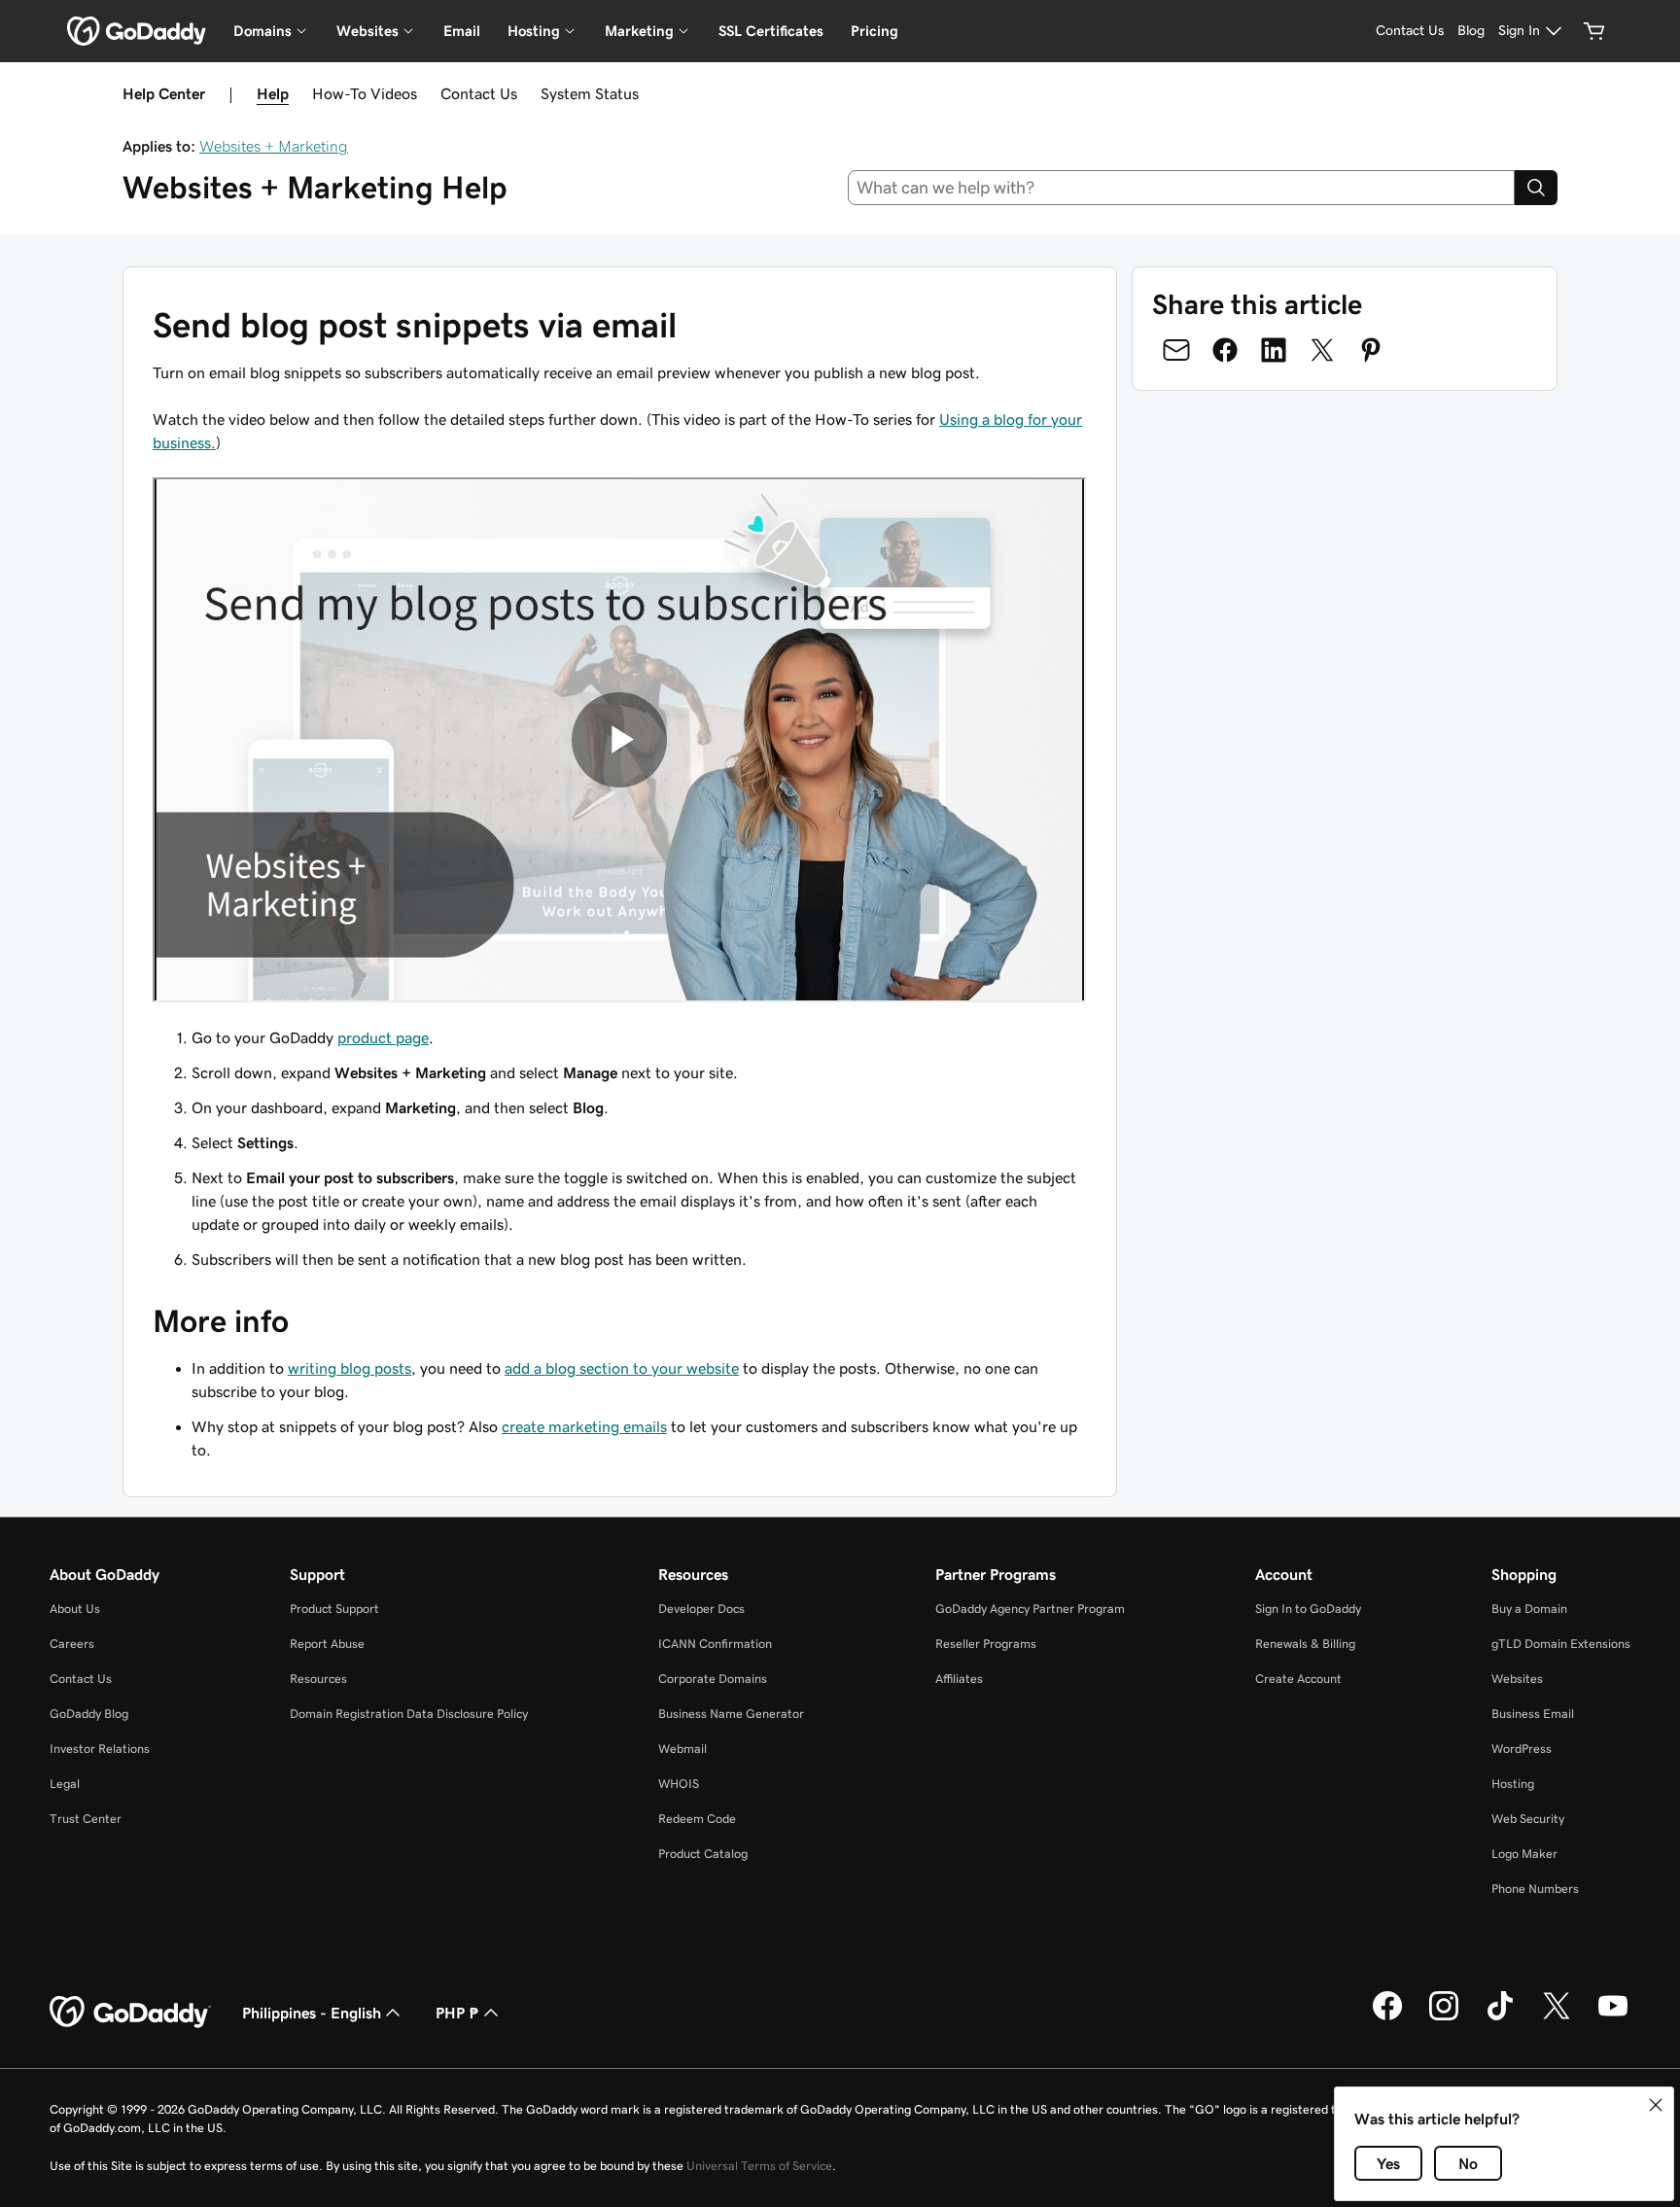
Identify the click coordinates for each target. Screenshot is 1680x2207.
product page (383, 1037)
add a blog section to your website (622, 1368)
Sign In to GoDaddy (1308, 1609)
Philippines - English (312, 2013)
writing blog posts (350, 1368)
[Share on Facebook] (1225, 350)
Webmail (682, 1749)
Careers (72, 1644)
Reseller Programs (986, 1644)
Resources (318, 1679)
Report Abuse (327, 1644)
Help (273, 93)
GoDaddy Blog (89, 1714)
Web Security (1528, 1819)
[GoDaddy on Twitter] (1557, 2017)
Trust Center (86, 1819)
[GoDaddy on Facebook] (1387, 2017)
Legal (65, 1784)
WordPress (1522, 1749)
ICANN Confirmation (715, 1644)
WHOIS (679, 1784)
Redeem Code (697, 1819)
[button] (1656, 2105)
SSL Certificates (771, 31)
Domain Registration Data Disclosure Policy (409, 1714)
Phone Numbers (1535, 1889)
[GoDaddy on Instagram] (1444, 2017)
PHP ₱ (457, 2013)
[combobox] (1182, 188)
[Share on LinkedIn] (1274, 350)
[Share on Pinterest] (1371, 350)
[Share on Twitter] (1322, 350)
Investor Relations (100, 1749)
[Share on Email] (1176, 350)
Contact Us (479, 93)
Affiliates (959, 1679)
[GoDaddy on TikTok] (1500, 2017)
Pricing (875, 31)
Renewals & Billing (1305, 1644)
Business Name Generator (731, 1714)
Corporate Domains (713, 1679)
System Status (590, 93)
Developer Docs (701, 1609)
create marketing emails (584, 1426)
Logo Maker (1524, 1854)
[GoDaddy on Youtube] (1613, 2017)
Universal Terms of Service (759, 2166)
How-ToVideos (365, 93)
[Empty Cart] (1594, 31)
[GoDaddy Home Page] (130, 2013)
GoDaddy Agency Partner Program (1030, 1609)
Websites (1517, 1679)
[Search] (1536, 188)
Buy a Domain (1529, 1609)
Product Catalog (703, 1854)
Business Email (1533, 1714)
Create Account (1298, 1679)
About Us (75, 1609)
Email (462, 31)
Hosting (1513, 1784)
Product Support (334, 1609)
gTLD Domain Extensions (1561, 1644)
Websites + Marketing (274, 146)
